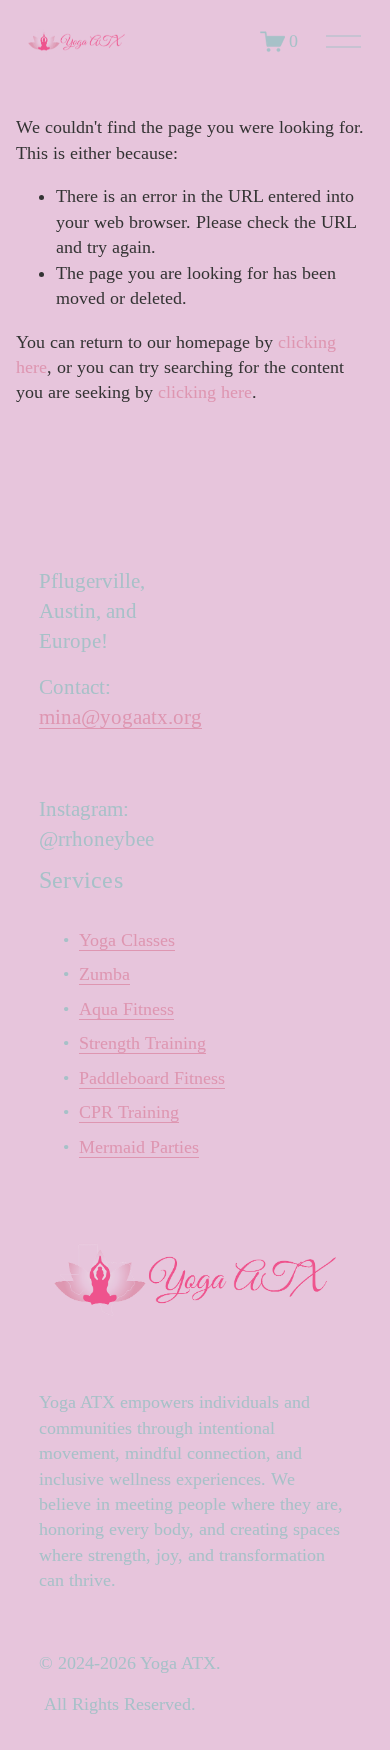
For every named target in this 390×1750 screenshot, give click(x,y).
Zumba (104, 974)
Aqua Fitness (126, 1009)
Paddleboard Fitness (152, 1078)
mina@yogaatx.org (120, 717)
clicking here (205, 392)
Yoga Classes (127, 940)
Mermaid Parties (139, 1147)
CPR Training (129, 1112)
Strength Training (142, 1043)
